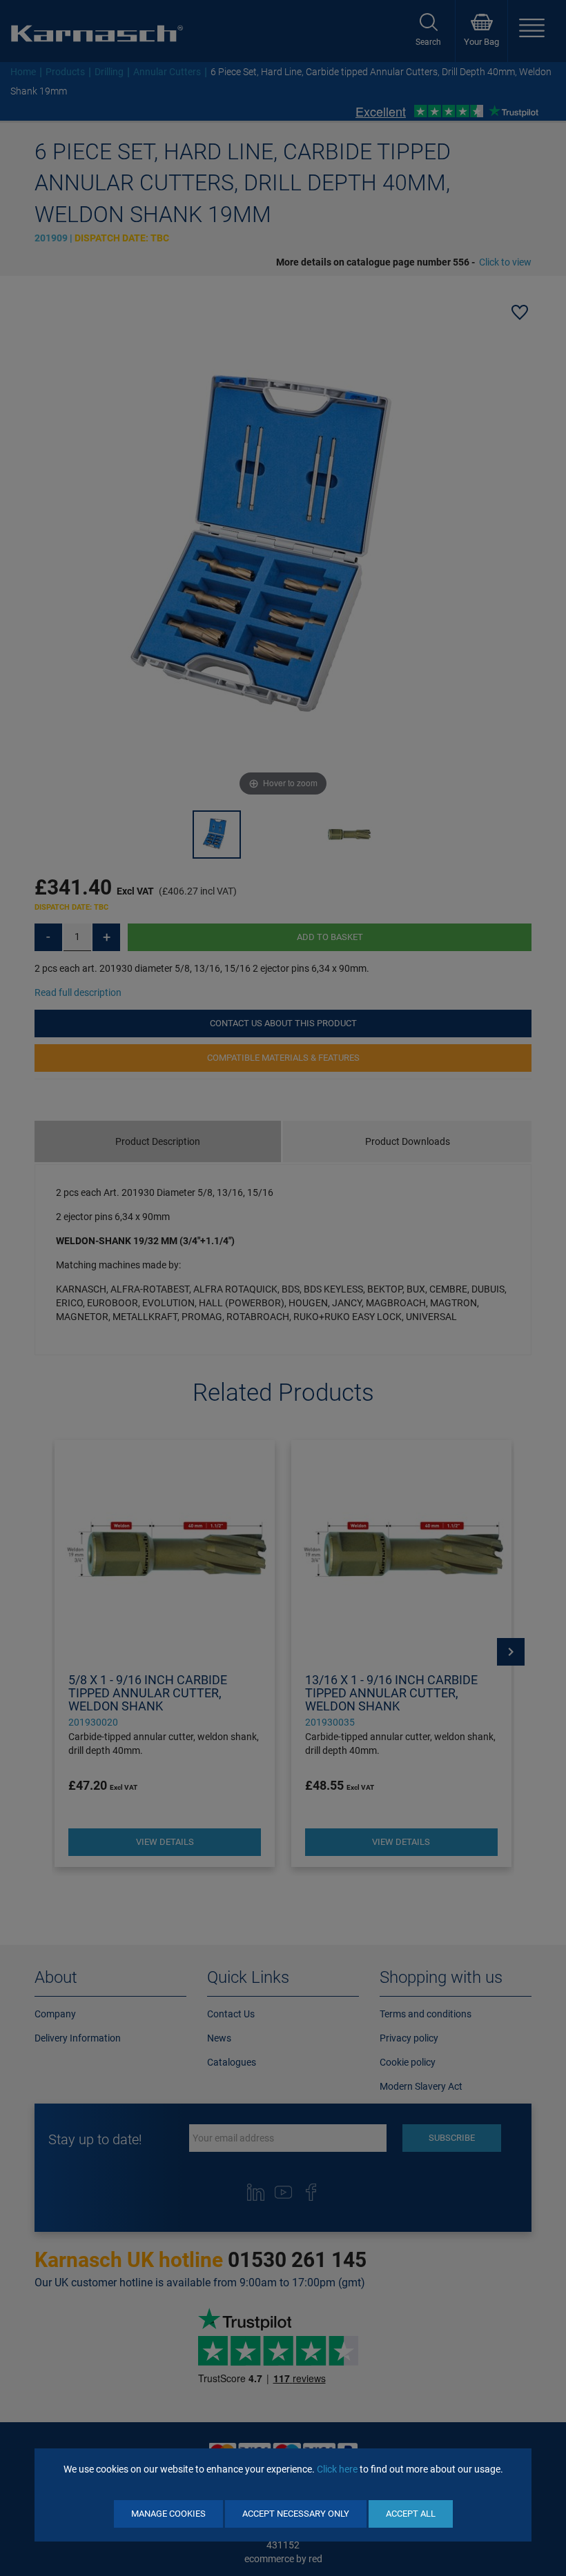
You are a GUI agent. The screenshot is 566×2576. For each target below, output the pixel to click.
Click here (337, 2469)
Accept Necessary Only (296, 2514)
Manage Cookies (168, 2514)
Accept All (411, 2514)
